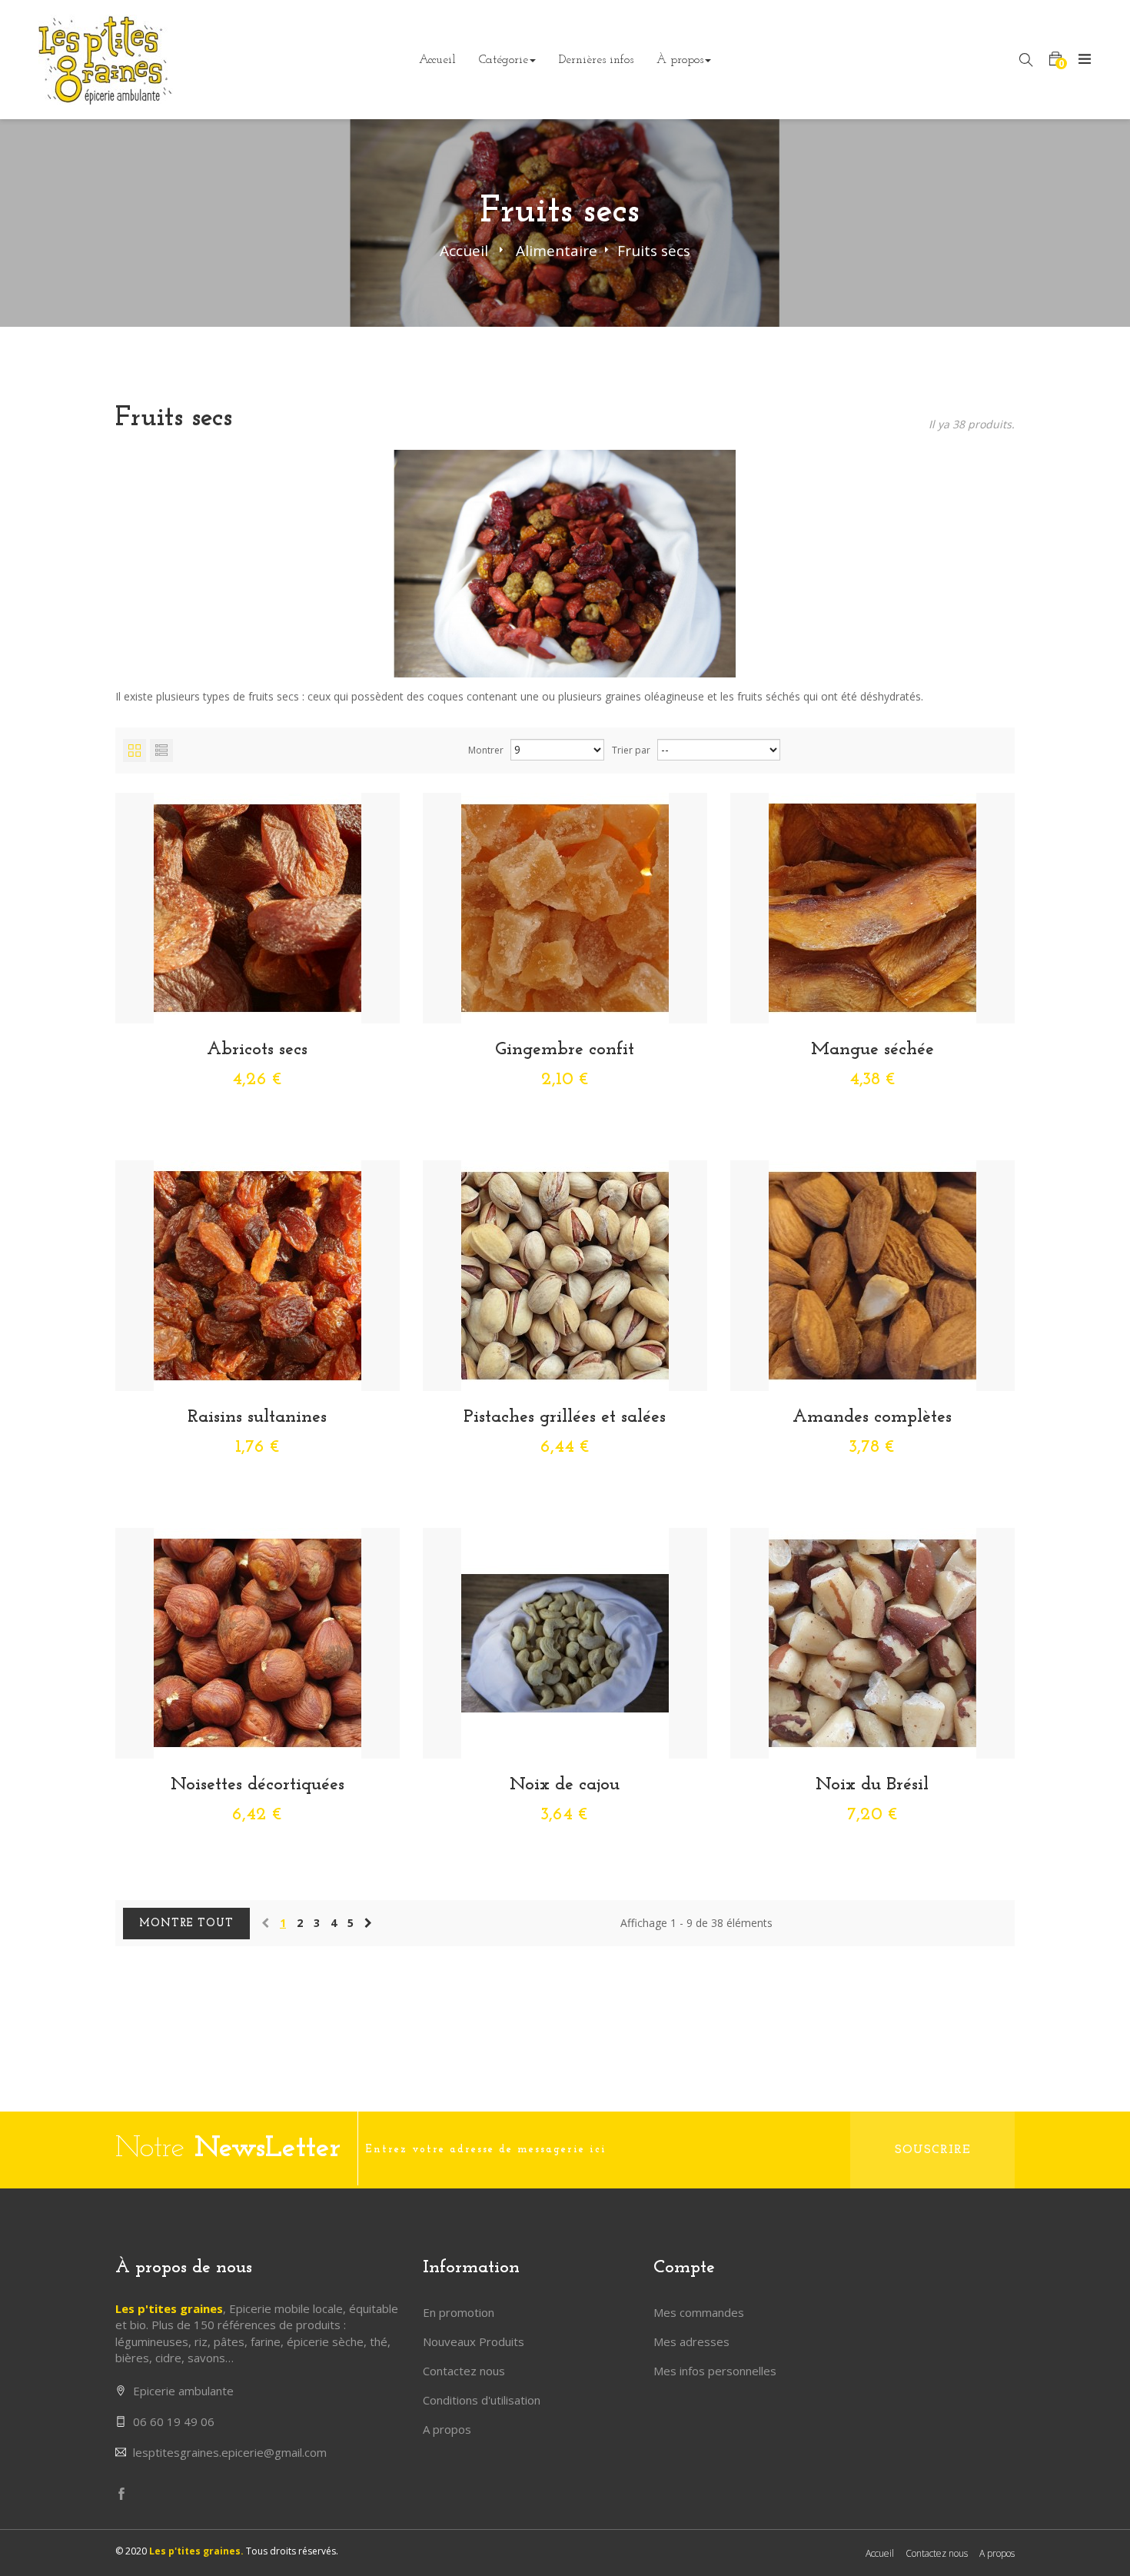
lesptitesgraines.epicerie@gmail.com (230, 2452)
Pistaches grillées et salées (565, 1417)
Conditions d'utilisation (482, 2400)
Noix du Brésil (872, 1785)
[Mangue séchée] (872, 906)
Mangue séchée (872, 1050)
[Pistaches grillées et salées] (565, 1275)
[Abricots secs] (258, 906)
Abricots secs (257, 1050)
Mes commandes (699, 2312)
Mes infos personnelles (715, 2371)
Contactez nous (464, 2371)
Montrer (486, 750)
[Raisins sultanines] (258, 1275)
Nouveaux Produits (474, 2341)
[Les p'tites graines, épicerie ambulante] (106, 58)
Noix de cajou (565, 1785)
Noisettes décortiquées (258, 1785)
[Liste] (161, 751)
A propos (447, 2429)
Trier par (631, 750)
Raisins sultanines (257, 1417)
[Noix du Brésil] (872, 1642)
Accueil (464, 251)
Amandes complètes (872, 1417)
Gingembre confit (565, 1050)
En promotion (459, 2312)
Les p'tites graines (169, 2308)
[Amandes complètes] (872, 1275)
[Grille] (135, 751)
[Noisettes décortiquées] (258, 1642)
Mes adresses (691, 2341)
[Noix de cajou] (565, 1642)
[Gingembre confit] (565, 906)
